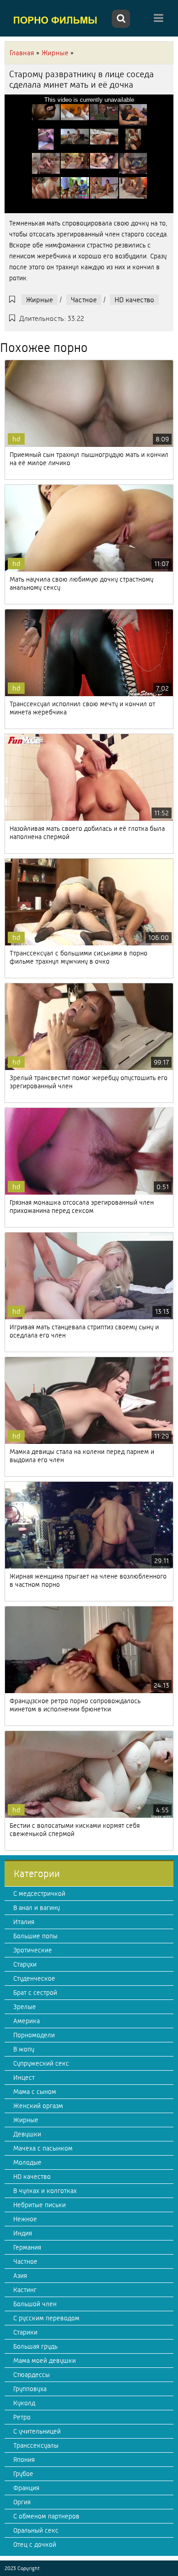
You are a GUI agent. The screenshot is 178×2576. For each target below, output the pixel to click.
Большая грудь (35, 2346)
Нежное (25, 2219)
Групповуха (30, 2389)
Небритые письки (39, 2205)
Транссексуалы (36, 2445)
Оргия (22, 2502)
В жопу (24, 2049)
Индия (23, 2233)
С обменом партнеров (46, 2516)
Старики (25, 2332)
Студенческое (34, 1978)
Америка (26, 2021)
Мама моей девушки (44, 2361)
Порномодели (34, 2035)
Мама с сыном (35, 2092)
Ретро (22, 2417)
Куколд (24, 2403)
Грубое (23, 2474)
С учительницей (37, 2431)
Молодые (27, 2162)
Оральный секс (36, 2530)
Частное (84, 300)
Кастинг (25, 2290)
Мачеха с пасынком (43, 2148)
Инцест (24, 2078)
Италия (24, 1922)
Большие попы (35, 1936)
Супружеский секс (41, 2063)
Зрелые (25, 2007)
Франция (26, 2488)
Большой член (35, 2304)
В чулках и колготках (45, 2191)
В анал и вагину (37, 1908)
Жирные (39, 300)
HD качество (134, 300)
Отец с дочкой (35, 2545)
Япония (24, 2460)
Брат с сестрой (35, 1993)
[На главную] (57, 20)
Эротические (33, 1950)
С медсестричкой (39, 1894)
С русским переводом (46, 2318)
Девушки (27, 2134)
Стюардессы (31, 2375)
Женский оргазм (38, 2106)
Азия (20, 2276)
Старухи (25, 1964)
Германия (27, 2247)
